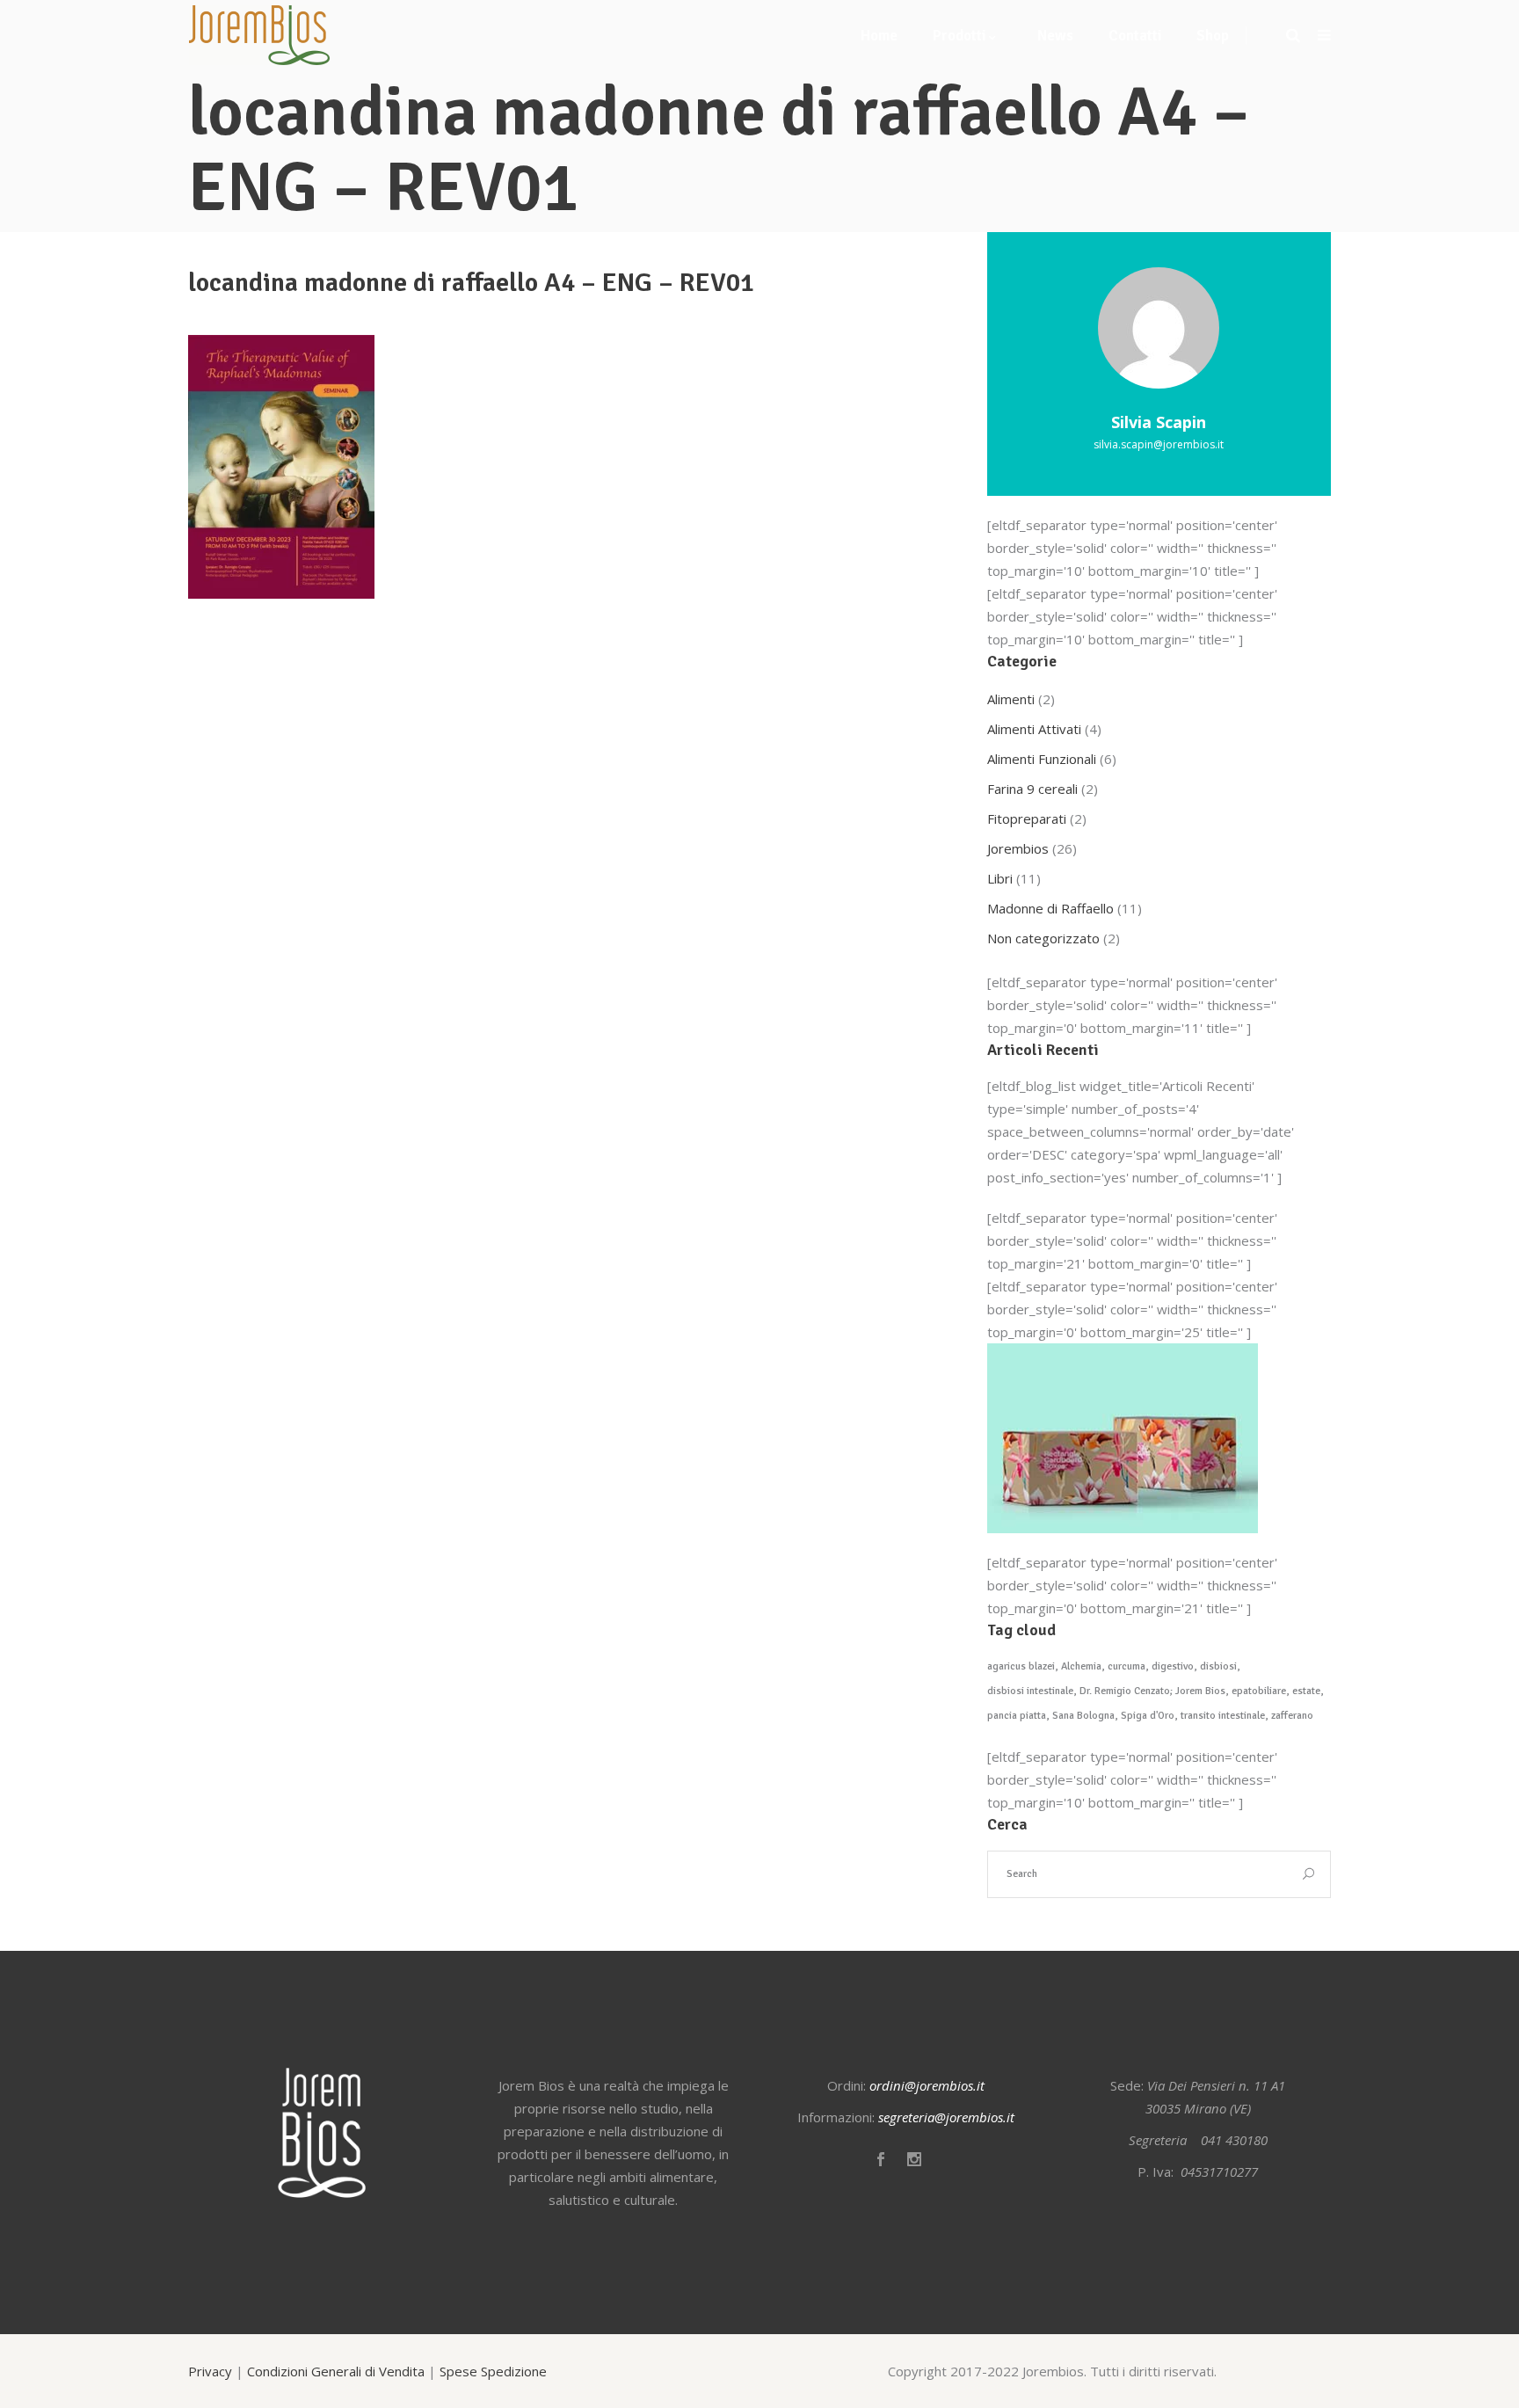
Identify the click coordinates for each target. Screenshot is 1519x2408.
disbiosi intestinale (1030, 1691)
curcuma (1127, 1666)
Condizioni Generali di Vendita (336, 2371)
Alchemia (1081, 1666)
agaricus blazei (1021, 1666)
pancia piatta (1017, 1716)
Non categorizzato (1043, 938)
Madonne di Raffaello (1050, 908)
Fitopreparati (1027, 818)
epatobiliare (1259, 1691)
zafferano (1292, 1716)
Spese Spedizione (493, 2371)
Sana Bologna (1083, 1716)
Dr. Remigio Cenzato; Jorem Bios (1152, 1691)
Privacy (210, 2371)
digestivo (1173, 1666)
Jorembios (1018, 848)
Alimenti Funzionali (1042, 759)
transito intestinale (1223, 1716)
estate (1306, 1691)
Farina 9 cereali (1032, 789)
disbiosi (1218, 1666)
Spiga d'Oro (1148, 1716)
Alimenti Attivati (1034, 729)
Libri (1000, 878)
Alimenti (1011, 699)
